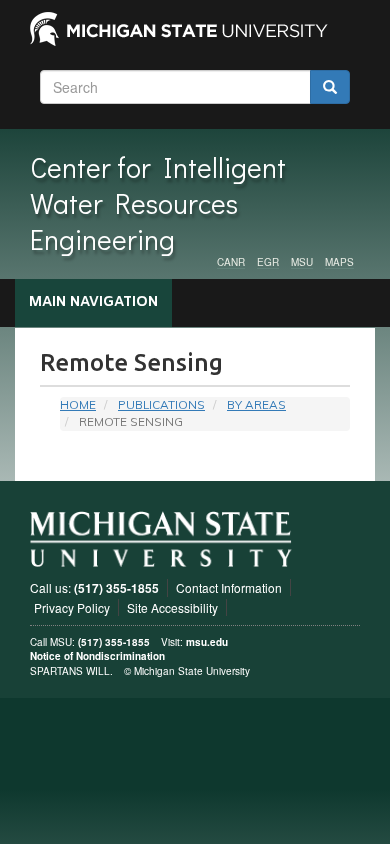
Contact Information (229, 587)
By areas (256, 404)
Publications (161, 404)
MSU (302, 263)
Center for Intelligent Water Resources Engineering (158, 203)
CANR (231, 263)
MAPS (339, 263)
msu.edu (207, 642)
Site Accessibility (172, 607)
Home (78, 404)
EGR (268, 263)
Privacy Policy (72, 607)
